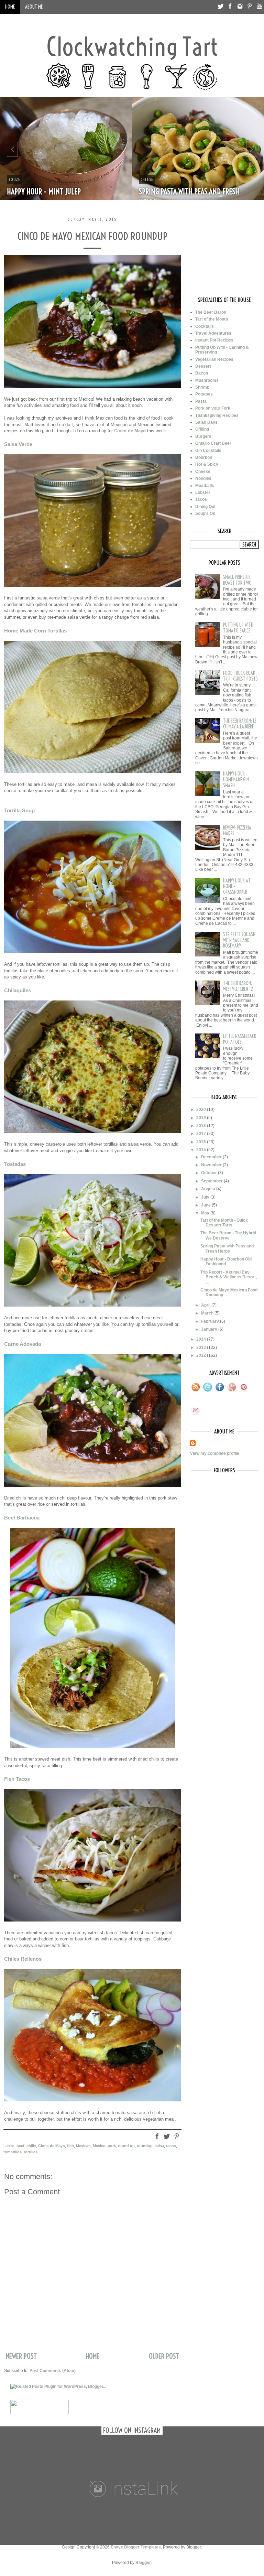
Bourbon (204, 457)
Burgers (203, 436)
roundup (145, 2146)
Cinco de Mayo (130, 431)
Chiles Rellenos (23, 1959)
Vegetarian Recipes (214, 359)
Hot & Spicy (207, 464)
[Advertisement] (224, 252)
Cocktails (205, 326)
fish (70, 2146)
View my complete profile (215, 1453)
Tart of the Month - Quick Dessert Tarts (224, 1223)
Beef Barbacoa (22, 1518)
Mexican (83, 2146)
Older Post (164, 2356)
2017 (202, 1134)
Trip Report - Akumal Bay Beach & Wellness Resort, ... (229, 1277)
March (208, 1313)
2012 (202, 1355)
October (210, 1173)
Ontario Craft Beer (213, 443)
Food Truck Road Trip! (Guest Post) (240, 676)
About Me (34, 7)
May (206, 1213)
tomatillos (13, 2152)
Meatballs (205, 486)
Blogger (143, 2563)
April (206, 1305)
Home (10, 7)
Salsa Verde (18, 444)
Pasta (201, 401)
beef (20, 2146)
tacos (171, 2146)
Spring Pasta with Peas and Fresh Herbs (227, 1248)
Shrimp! (203, 387)
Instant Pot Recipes (214, 340)
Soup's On (205, 513)
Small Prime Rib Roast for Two (237, 580)
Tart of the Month (212, 319)
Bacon (202, 373)
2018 (202, 1126)
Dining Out (205, 507)
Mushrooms (207, 380)
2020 (202, 1110)
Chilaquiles (18, 990)
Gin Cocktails (208, 451)
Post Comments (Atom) (53, 2371)
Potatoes (204, 394)
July (206, 1197)
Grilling (202, 429)
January (210, 1329)
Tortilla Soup (19, 810)
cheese (147, 179)
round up (126, 2146)
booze (14, 179)
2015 (202, 1150)
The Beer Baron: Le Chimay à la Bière (240, 724)
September (212, 1181)
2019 (202, 1118)
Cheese (203, 472)
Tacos (201, 499)
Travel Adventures (213, 333)
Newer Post (21, 2356)
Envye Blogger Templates (136, 2547)
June (206, 1205)
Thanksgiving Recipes (217, 415)
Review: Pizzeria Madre (237, 831)
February (211, 1321)
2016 (202, 1142)
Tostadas (15, 1164)
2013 (202, 1347)
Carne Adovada (23, 1344)
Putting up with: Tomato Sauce (239, 628)
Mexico (99, 2146)
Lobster (203, 493)
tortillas (31, 2152)
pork (112, 2146)
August (209, 1189)
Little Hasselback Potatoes (240, 1039)
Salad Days (206, 422)
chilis (31, 2146)
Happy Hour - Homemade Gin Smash (236, 780)
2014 (202, 1339)
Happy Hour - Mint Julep (44, 192)
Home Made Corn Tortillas (35, 631)
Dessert (203, 366)
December (212, 1157)
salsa (159, 2146)
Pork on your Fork (213, 408)
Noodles (203, 478)
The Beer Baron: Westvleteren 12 (238, 986)
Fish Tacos (17, 1779)
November (212, 1165)
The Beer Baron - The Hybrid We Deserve (228, 1235)
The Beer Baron (211, 312)
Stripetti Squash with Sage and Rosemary (239, 940)
